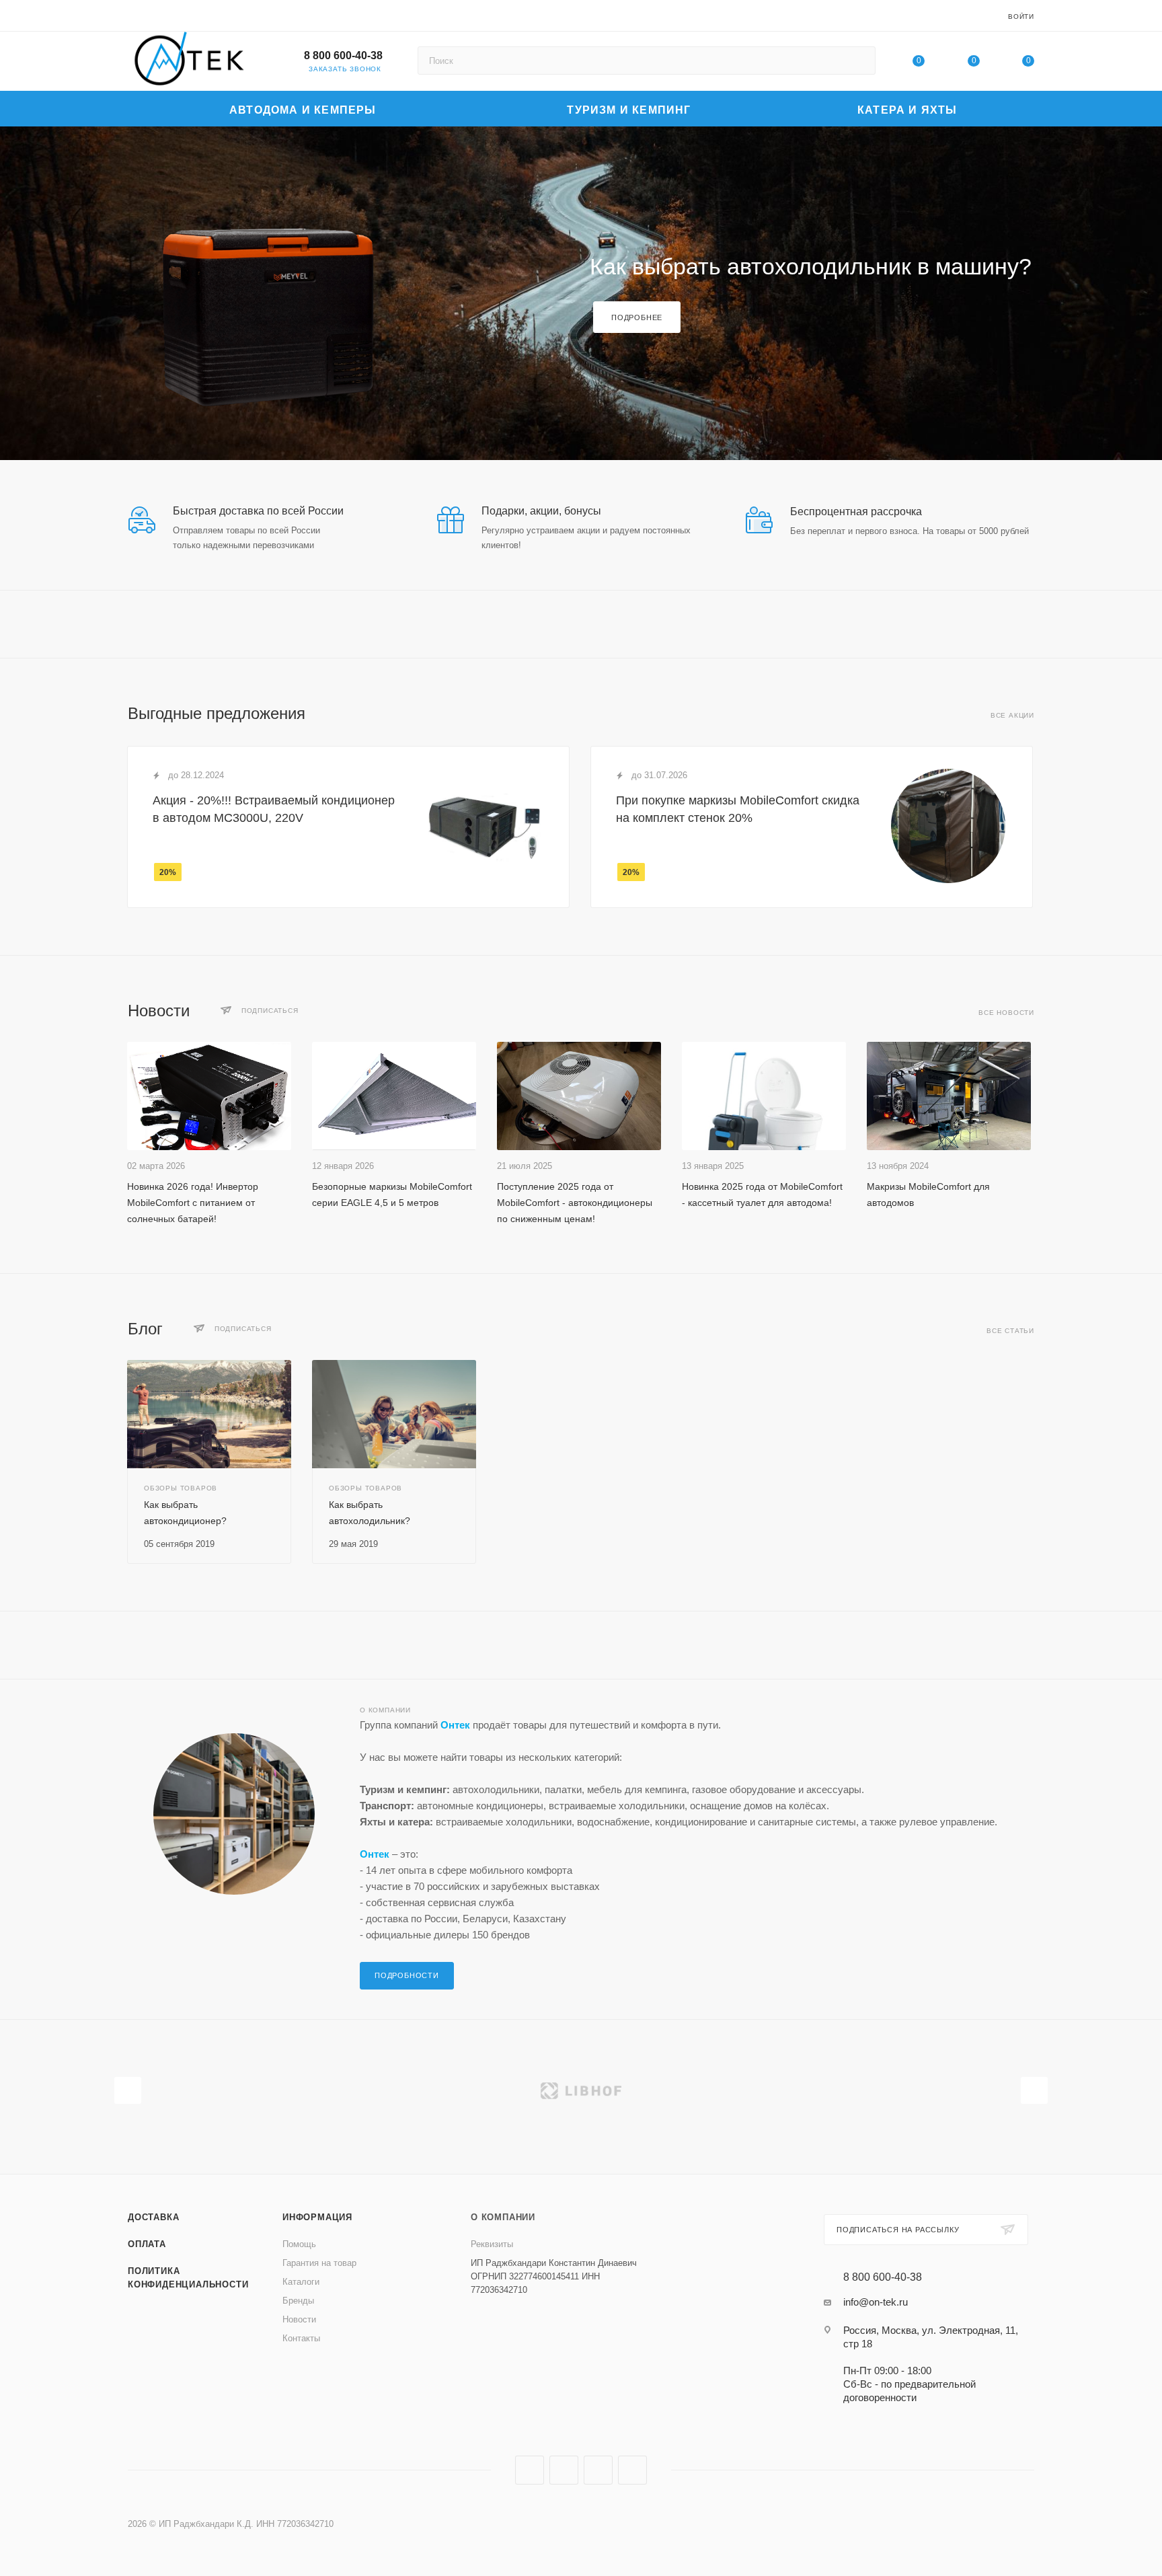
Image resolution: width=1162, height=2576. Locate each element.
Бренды (298, 2301)
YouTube (598, 2470)
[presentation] (128, 2090)
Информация (317, 2217)
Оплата (147, 2244)
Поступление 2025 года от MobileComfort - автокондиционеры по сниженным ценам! (575, 1203)
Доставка (153, 2217)
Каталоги (301, 2282)
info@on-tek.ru (876, 2302)
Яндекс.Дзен (632, 2470)
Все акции (1012, 715)
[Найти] (859, 61)
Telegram (564, 2470)
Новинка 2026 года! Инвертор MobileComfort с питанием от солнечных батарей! (193, 1203)
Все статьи (1010, 1331)
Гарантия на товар (319, 2263)
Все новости (1006, 1013)
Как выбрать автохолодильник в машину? (811, 266)
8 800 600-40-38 (343, 55)
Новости (299, 2319)
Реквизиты (492, 2244)
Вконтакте (530, 2470)
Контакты (301, 2338)
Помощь (299, 2244)
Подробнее (637, 317)
